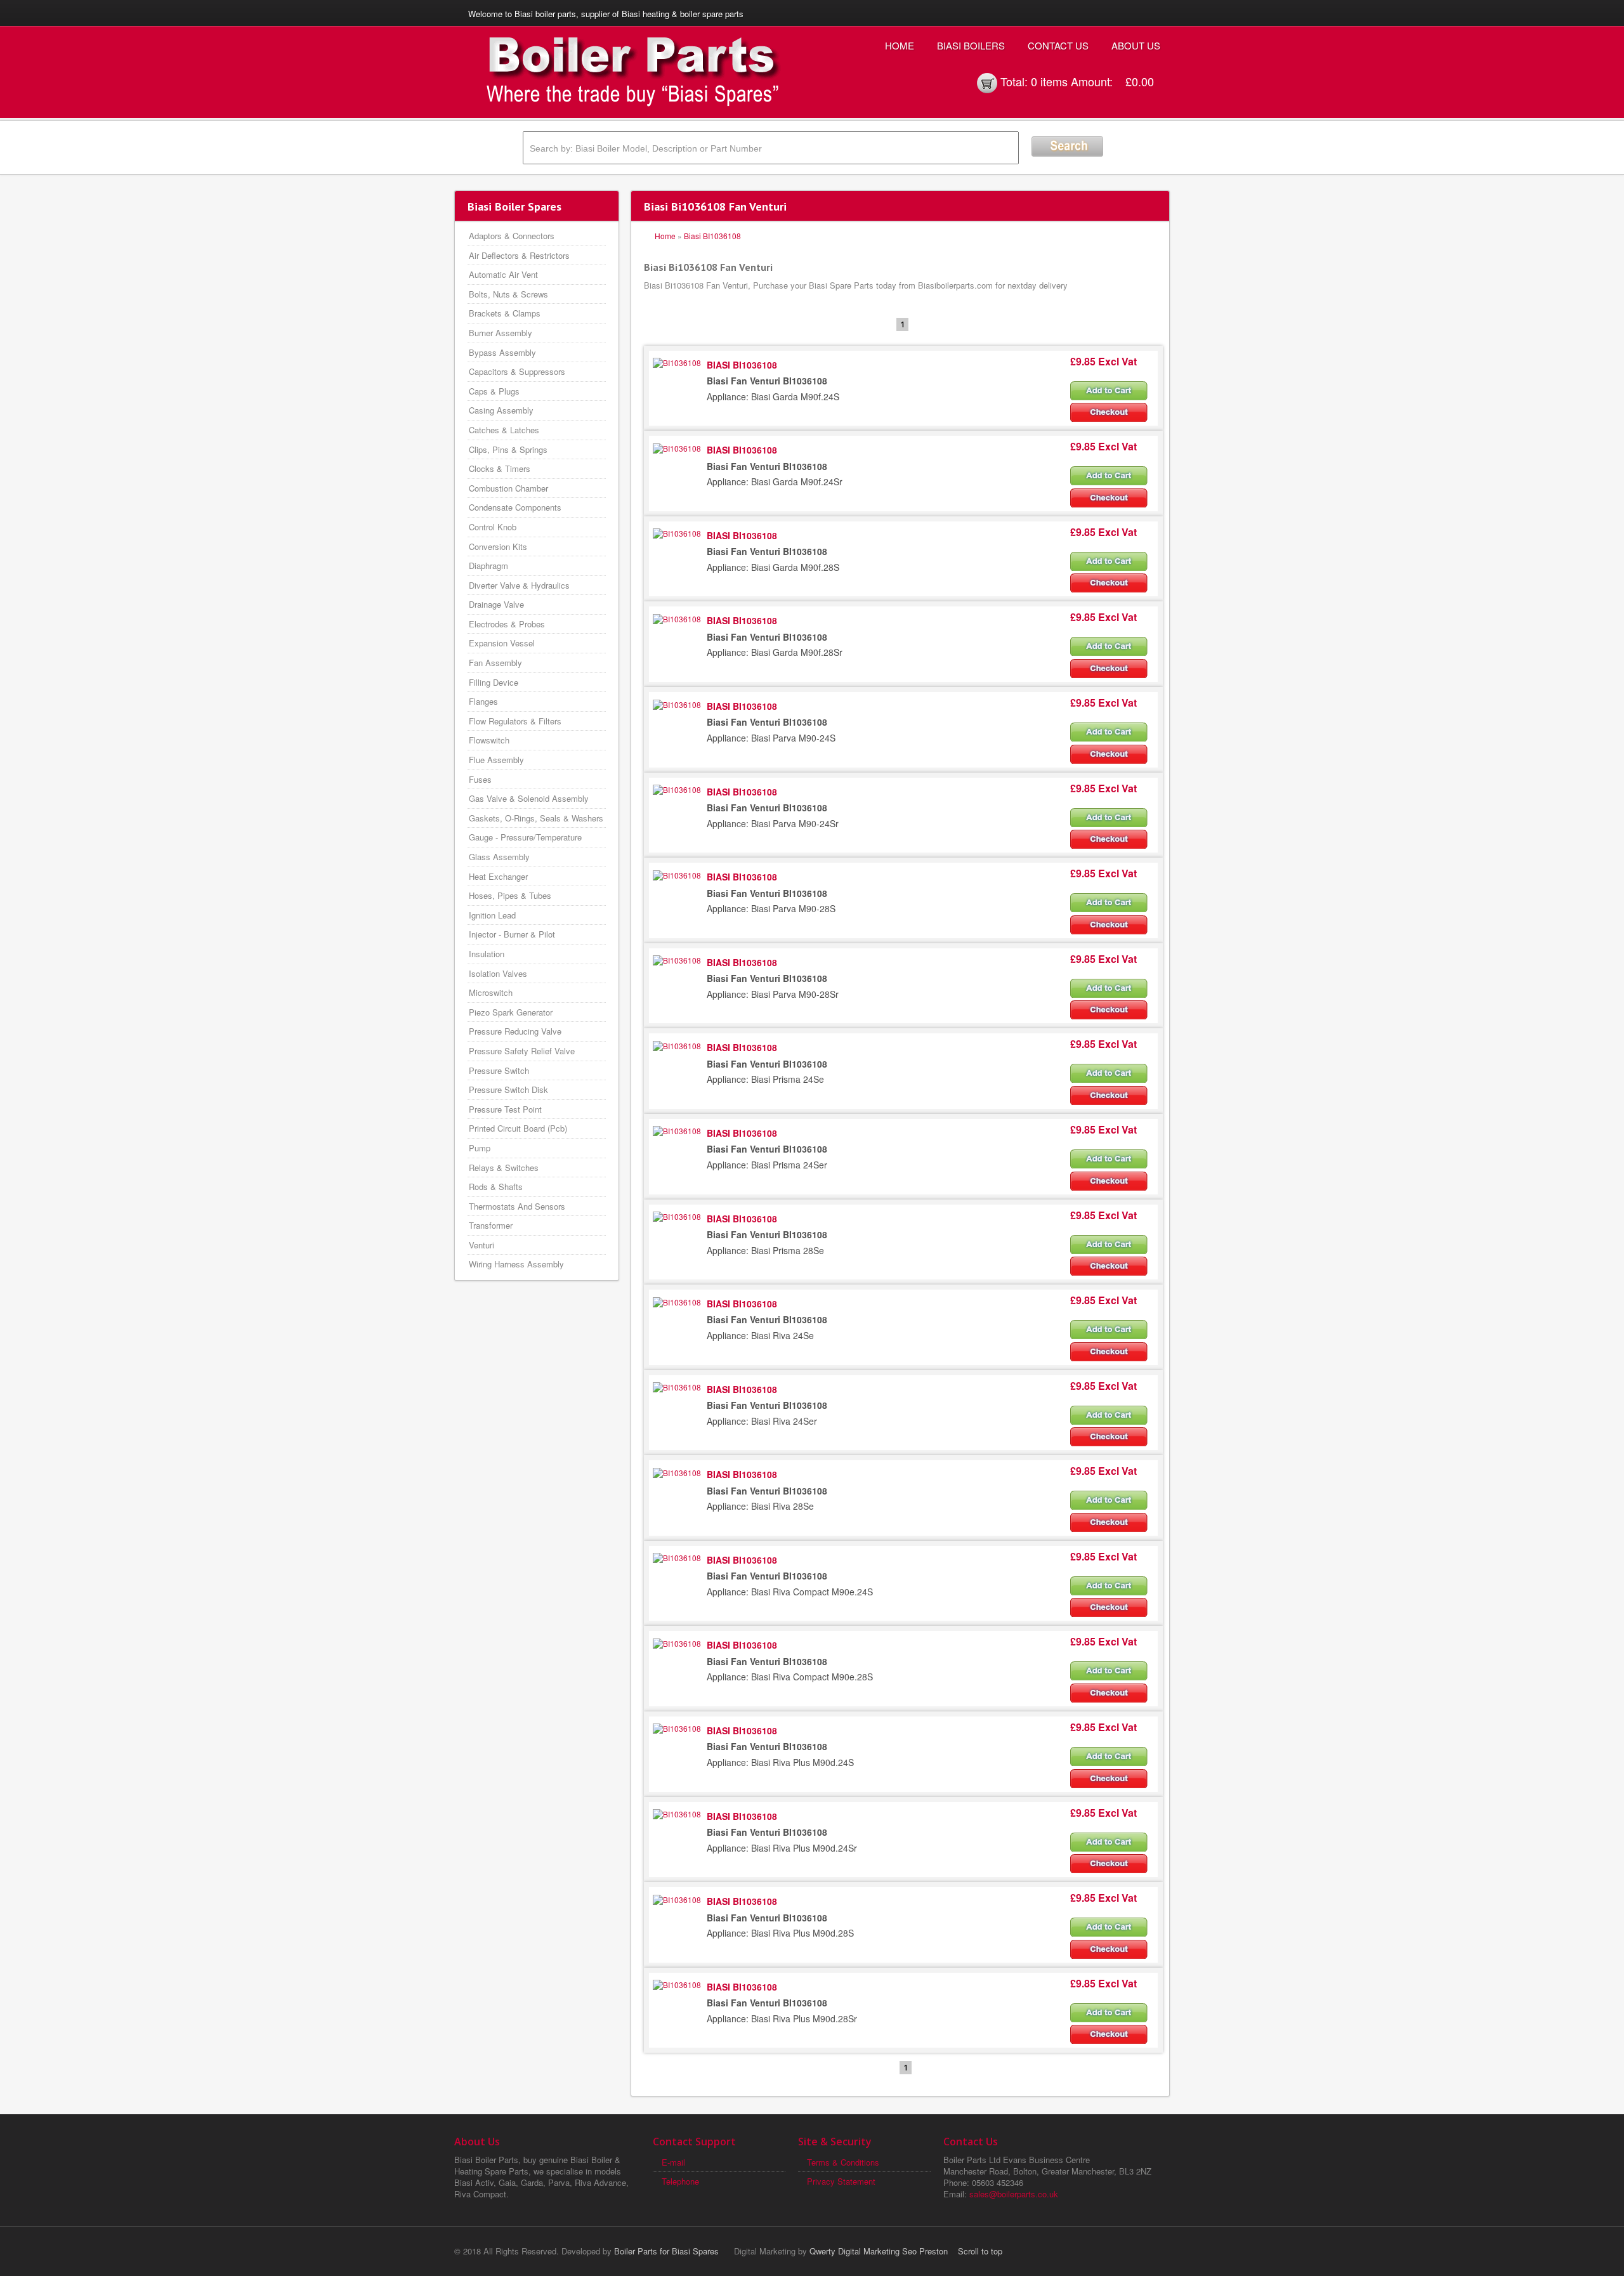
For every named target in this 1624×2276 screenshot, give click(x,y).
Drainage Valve (496, 604)
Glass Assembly (499, 857)
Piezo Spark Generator (511, 1012)
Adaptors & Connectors (512, 236)
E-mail (673, 2162)
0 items (1049, 81)
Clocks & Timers (500, 468)
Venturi (481, 1245)
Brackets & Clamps (505, 313)
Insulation (487, 954)
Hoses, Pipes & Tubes (510, 895)
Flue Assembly (496, 760)
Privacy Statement (841, 2181)
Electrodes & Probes (507, 624)
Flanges (483, 701)
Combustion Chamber (508, 488)
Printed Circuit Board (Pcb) (518, 1128)
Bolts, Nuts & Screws (508, 294)
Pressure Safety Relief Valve (522, 1051)
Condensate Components (515, 507)
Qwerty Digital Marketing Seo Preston (879, 2251)
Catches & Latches (504, 430)
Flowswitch (489, 740)
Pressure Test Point (505, 1109)
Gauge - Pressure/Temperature (525, 837)
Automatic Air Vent (503, 274)
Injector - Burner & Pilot (512, 934)
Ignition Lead (492, 915)
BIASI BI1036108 (742, 365)
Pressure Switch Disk (508, 1089)
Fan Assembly (495, 663)
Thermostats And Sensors (517, 1206)
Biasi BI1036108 (712, 236)
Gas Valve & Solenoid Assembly (529, 798)
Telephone (680, 2181)
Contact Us (1058, 45)
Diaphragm (488, 566)
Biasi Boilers (971, 45)
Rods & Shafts (496, 1187)
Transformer (491, 1225)
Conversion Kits (498, 546)
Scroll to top (980, 2251)
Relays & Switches (504, 1167)
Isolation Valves (498, 973)
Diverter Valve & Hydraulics (519, 585)
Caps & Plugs (494, 391)
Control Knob (493, 527)
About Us (1136, 45)
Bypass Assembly (502, 352)
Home (900, 45)
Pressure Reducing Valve (515, 1031)
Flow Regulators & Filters (515, 721)
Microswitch (491, 992)
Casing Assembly (501, 410)
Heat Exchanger (498, 876)
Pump (480, 1148)
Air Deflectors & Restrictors (519, 255)
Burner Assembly (501, 333)
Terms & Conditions (843, 2162)
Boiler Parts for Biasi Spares (666, 2251)
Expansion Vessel (502, 643)
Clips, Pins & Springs (508, 449)
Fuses (480, 779)
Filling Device (494, 682)
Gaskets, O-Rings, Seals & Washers (536, 818)
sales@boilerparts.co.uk (1014, 2194)
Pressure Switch (499, 1070)
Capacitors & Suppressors (517, 371)
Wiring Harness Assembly (516, 1264)
